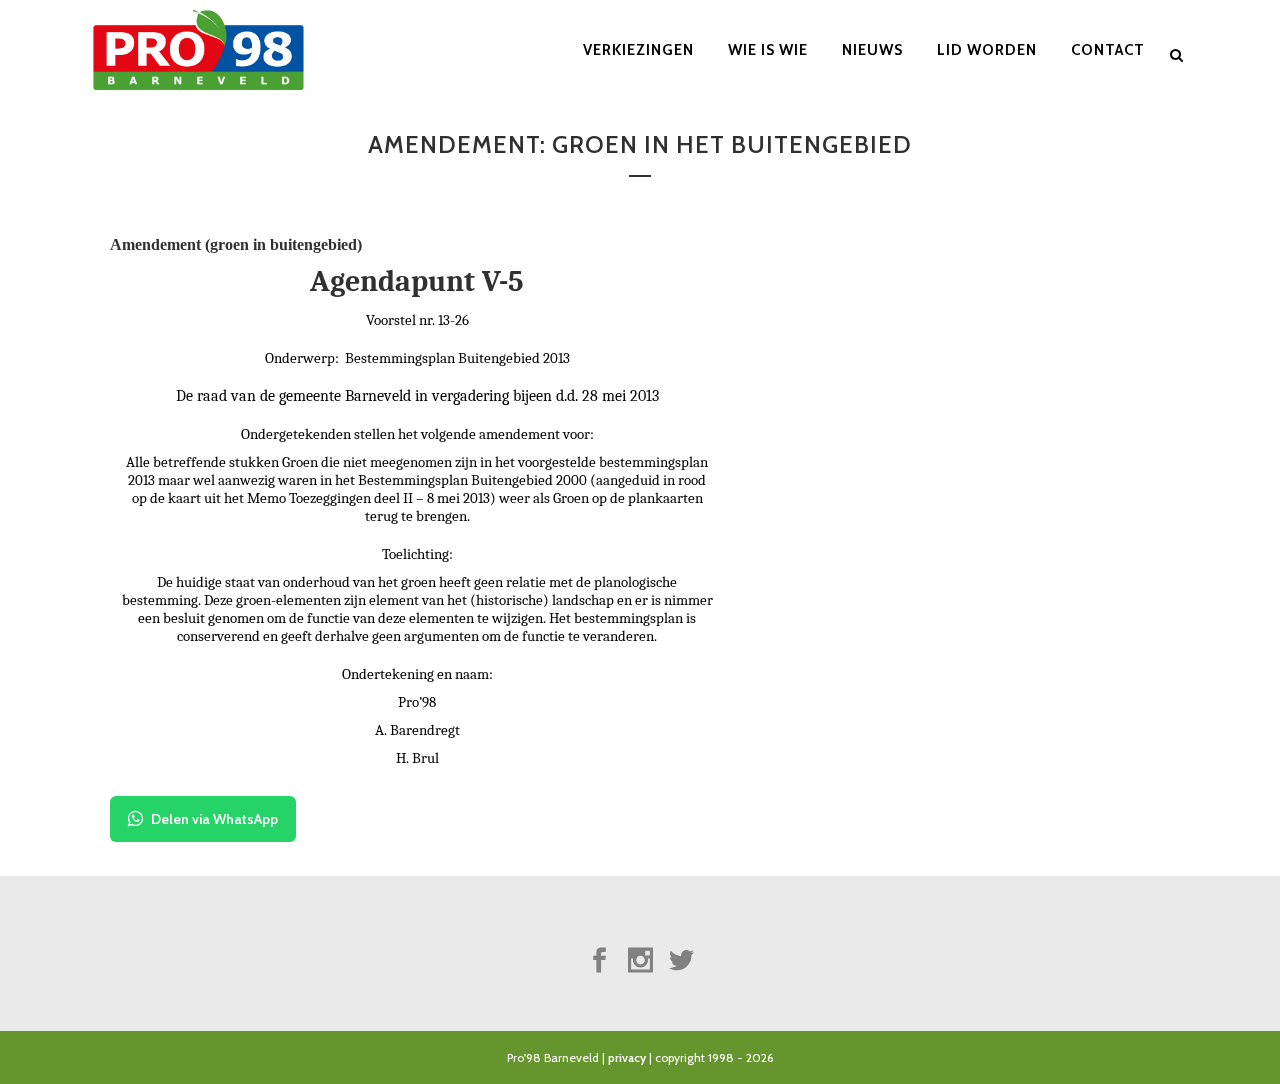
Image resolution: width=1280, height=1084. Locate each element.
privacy (627, 1057)
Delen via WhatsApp (214, 819)
